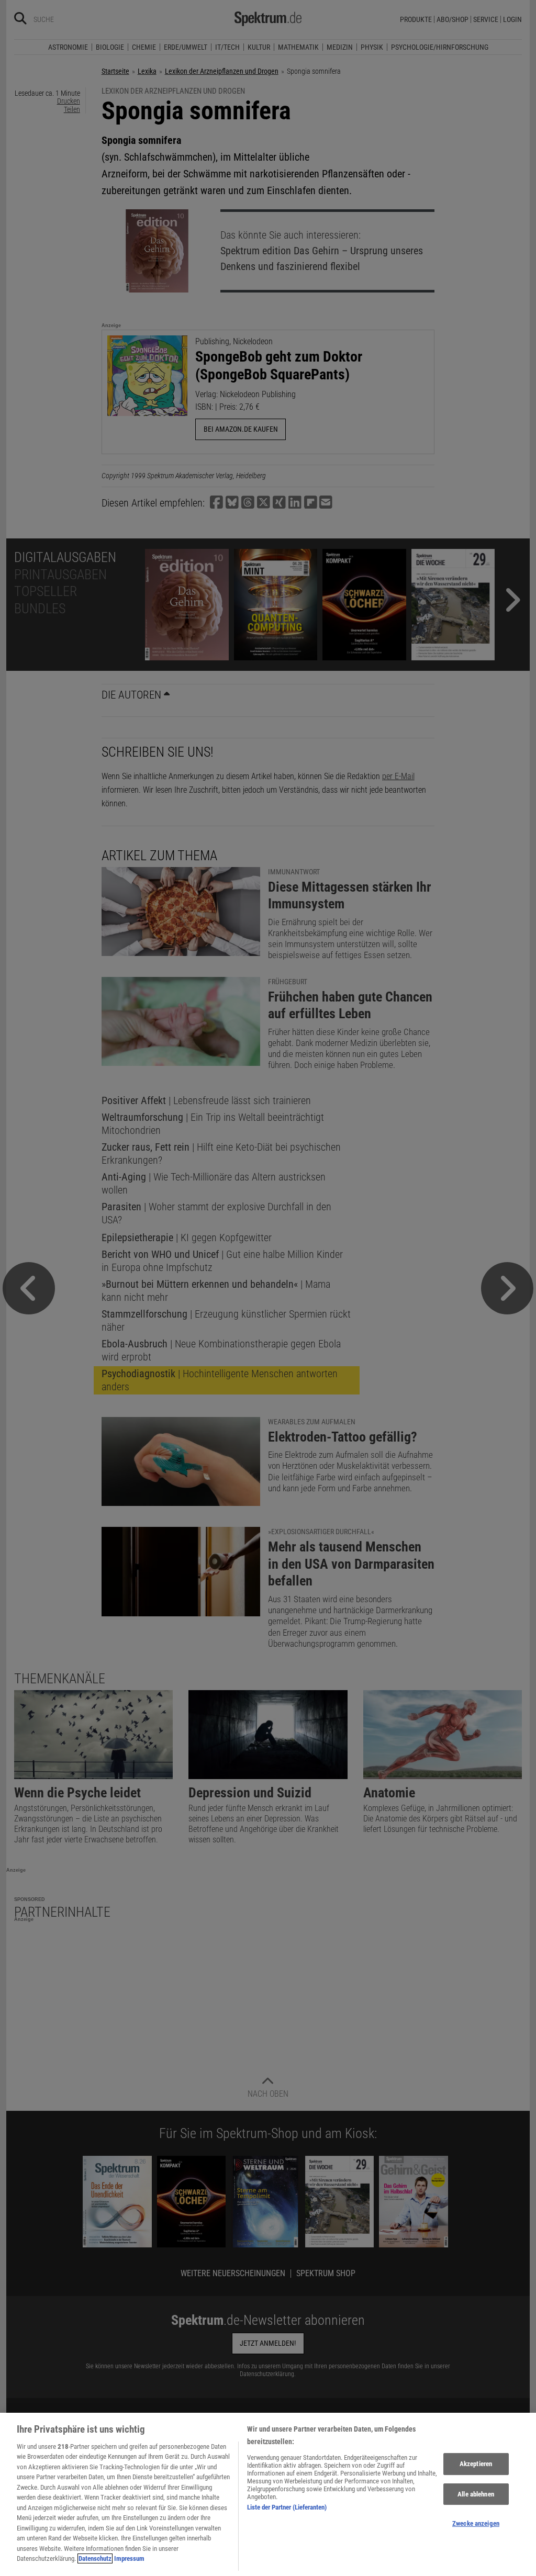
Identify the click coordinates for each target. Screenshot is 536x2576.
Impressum (129, 2558)
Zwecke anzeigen (476, 2523)
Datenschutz (95, 2558)
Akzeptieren (476, 2464)
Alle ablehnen (476, 2494)
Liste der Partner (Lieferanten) (287, 2507)
